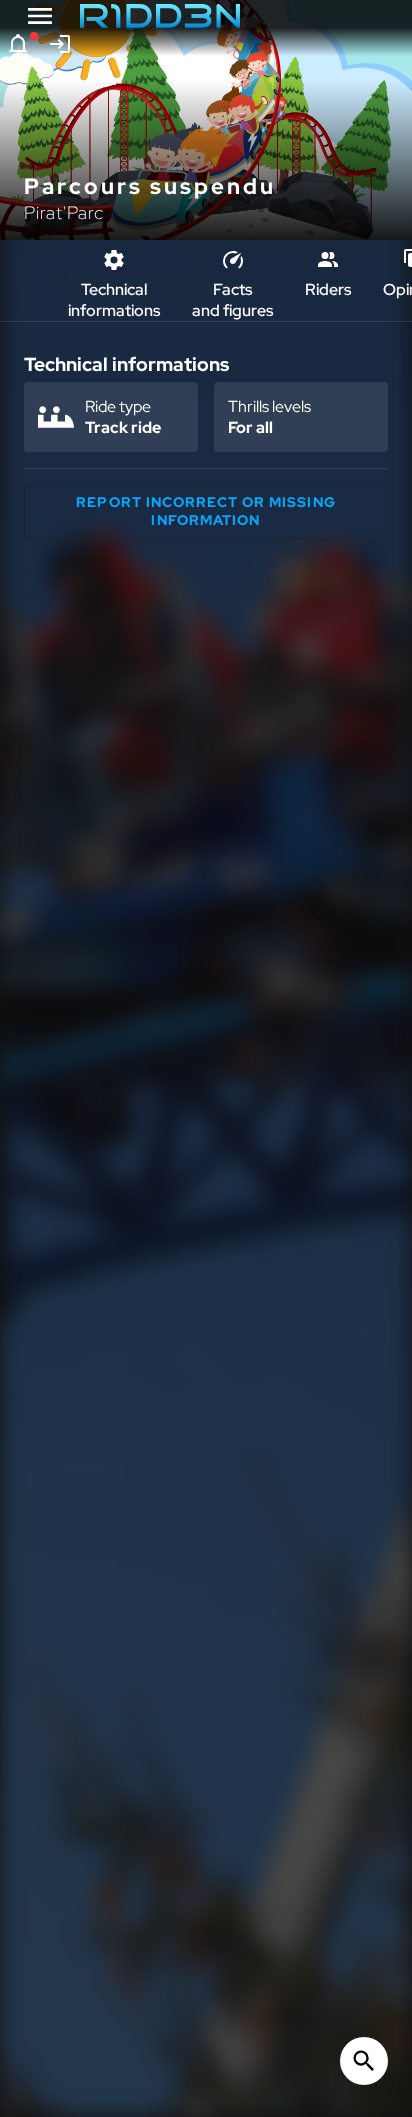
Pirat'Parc (64, 212)
